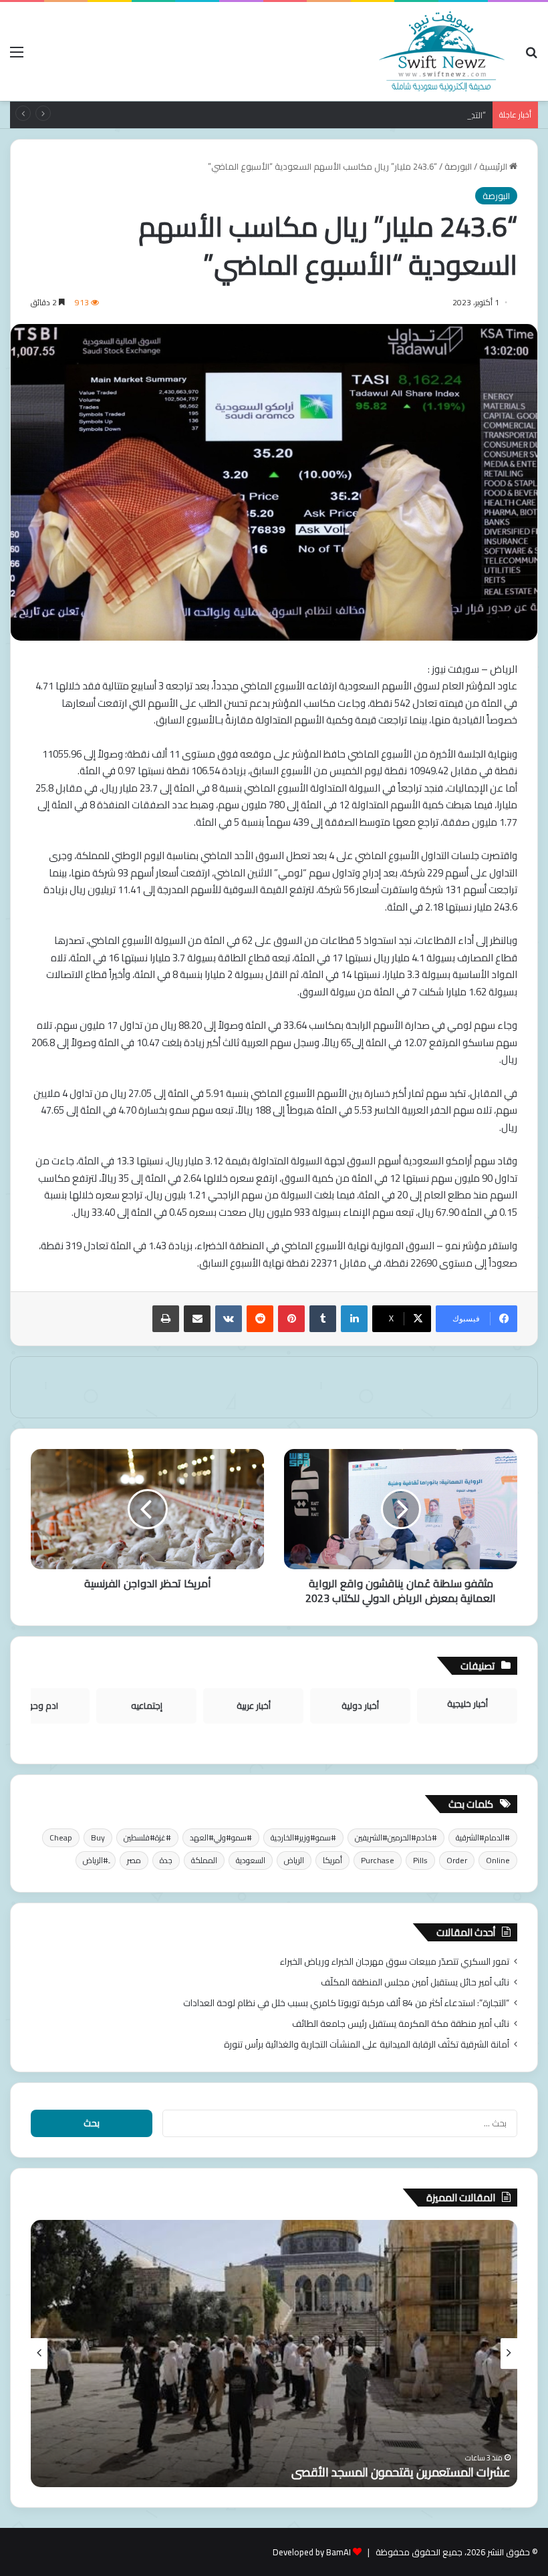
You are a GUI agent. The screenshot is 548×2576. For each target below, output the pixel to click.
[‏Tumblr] (323, 1319)
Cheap (61, 1837)
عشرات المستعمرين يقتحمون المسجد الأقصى (401, 2472)
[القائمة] (17, 56)
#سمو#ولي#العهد (221, 1837)
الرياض (294, 1860)
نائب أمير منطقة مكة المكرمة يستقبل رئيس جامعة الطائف (401, 2024)
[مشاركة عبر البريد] (197, 1319)
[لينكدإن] (354, 1319)
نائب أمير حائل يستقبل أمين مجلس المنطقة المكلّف (415, 1982)
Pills (420, 1860)
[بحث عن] (531, 56)
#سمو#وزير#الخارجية (303, 1837)
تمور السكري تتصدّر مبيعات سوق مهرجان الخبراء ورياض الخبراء (395, 1961)
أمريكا (332, 1860)
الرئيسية (494, 166)
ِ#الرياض (96, 1860)
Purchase (378, 1860)
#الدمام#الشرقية (483, 1837)
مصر (134, 1860)
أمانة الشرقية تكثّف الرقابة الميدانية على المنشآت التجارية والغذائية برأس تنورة (367, 2044)
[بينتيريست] (291, 1319)
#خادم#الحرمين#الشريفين (396, 1837)
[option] (274, 2354)
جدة (166, 1860)
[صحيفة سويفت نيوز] (442, 51)
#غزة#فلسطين (147, 1837)
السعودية (251, 1860)
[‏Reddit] (260, 1319)
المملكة (204, 1860)
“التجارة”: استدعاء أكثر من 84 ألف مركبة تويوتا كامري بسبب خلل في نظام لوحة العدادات (327, 115)
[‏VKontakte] (229, 1319)
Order (457, 1860)
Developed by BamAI (312, 2552)
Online (498, 1860)
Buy (98, 1837)
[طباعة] (166, 1319)
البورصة (458, 166)
